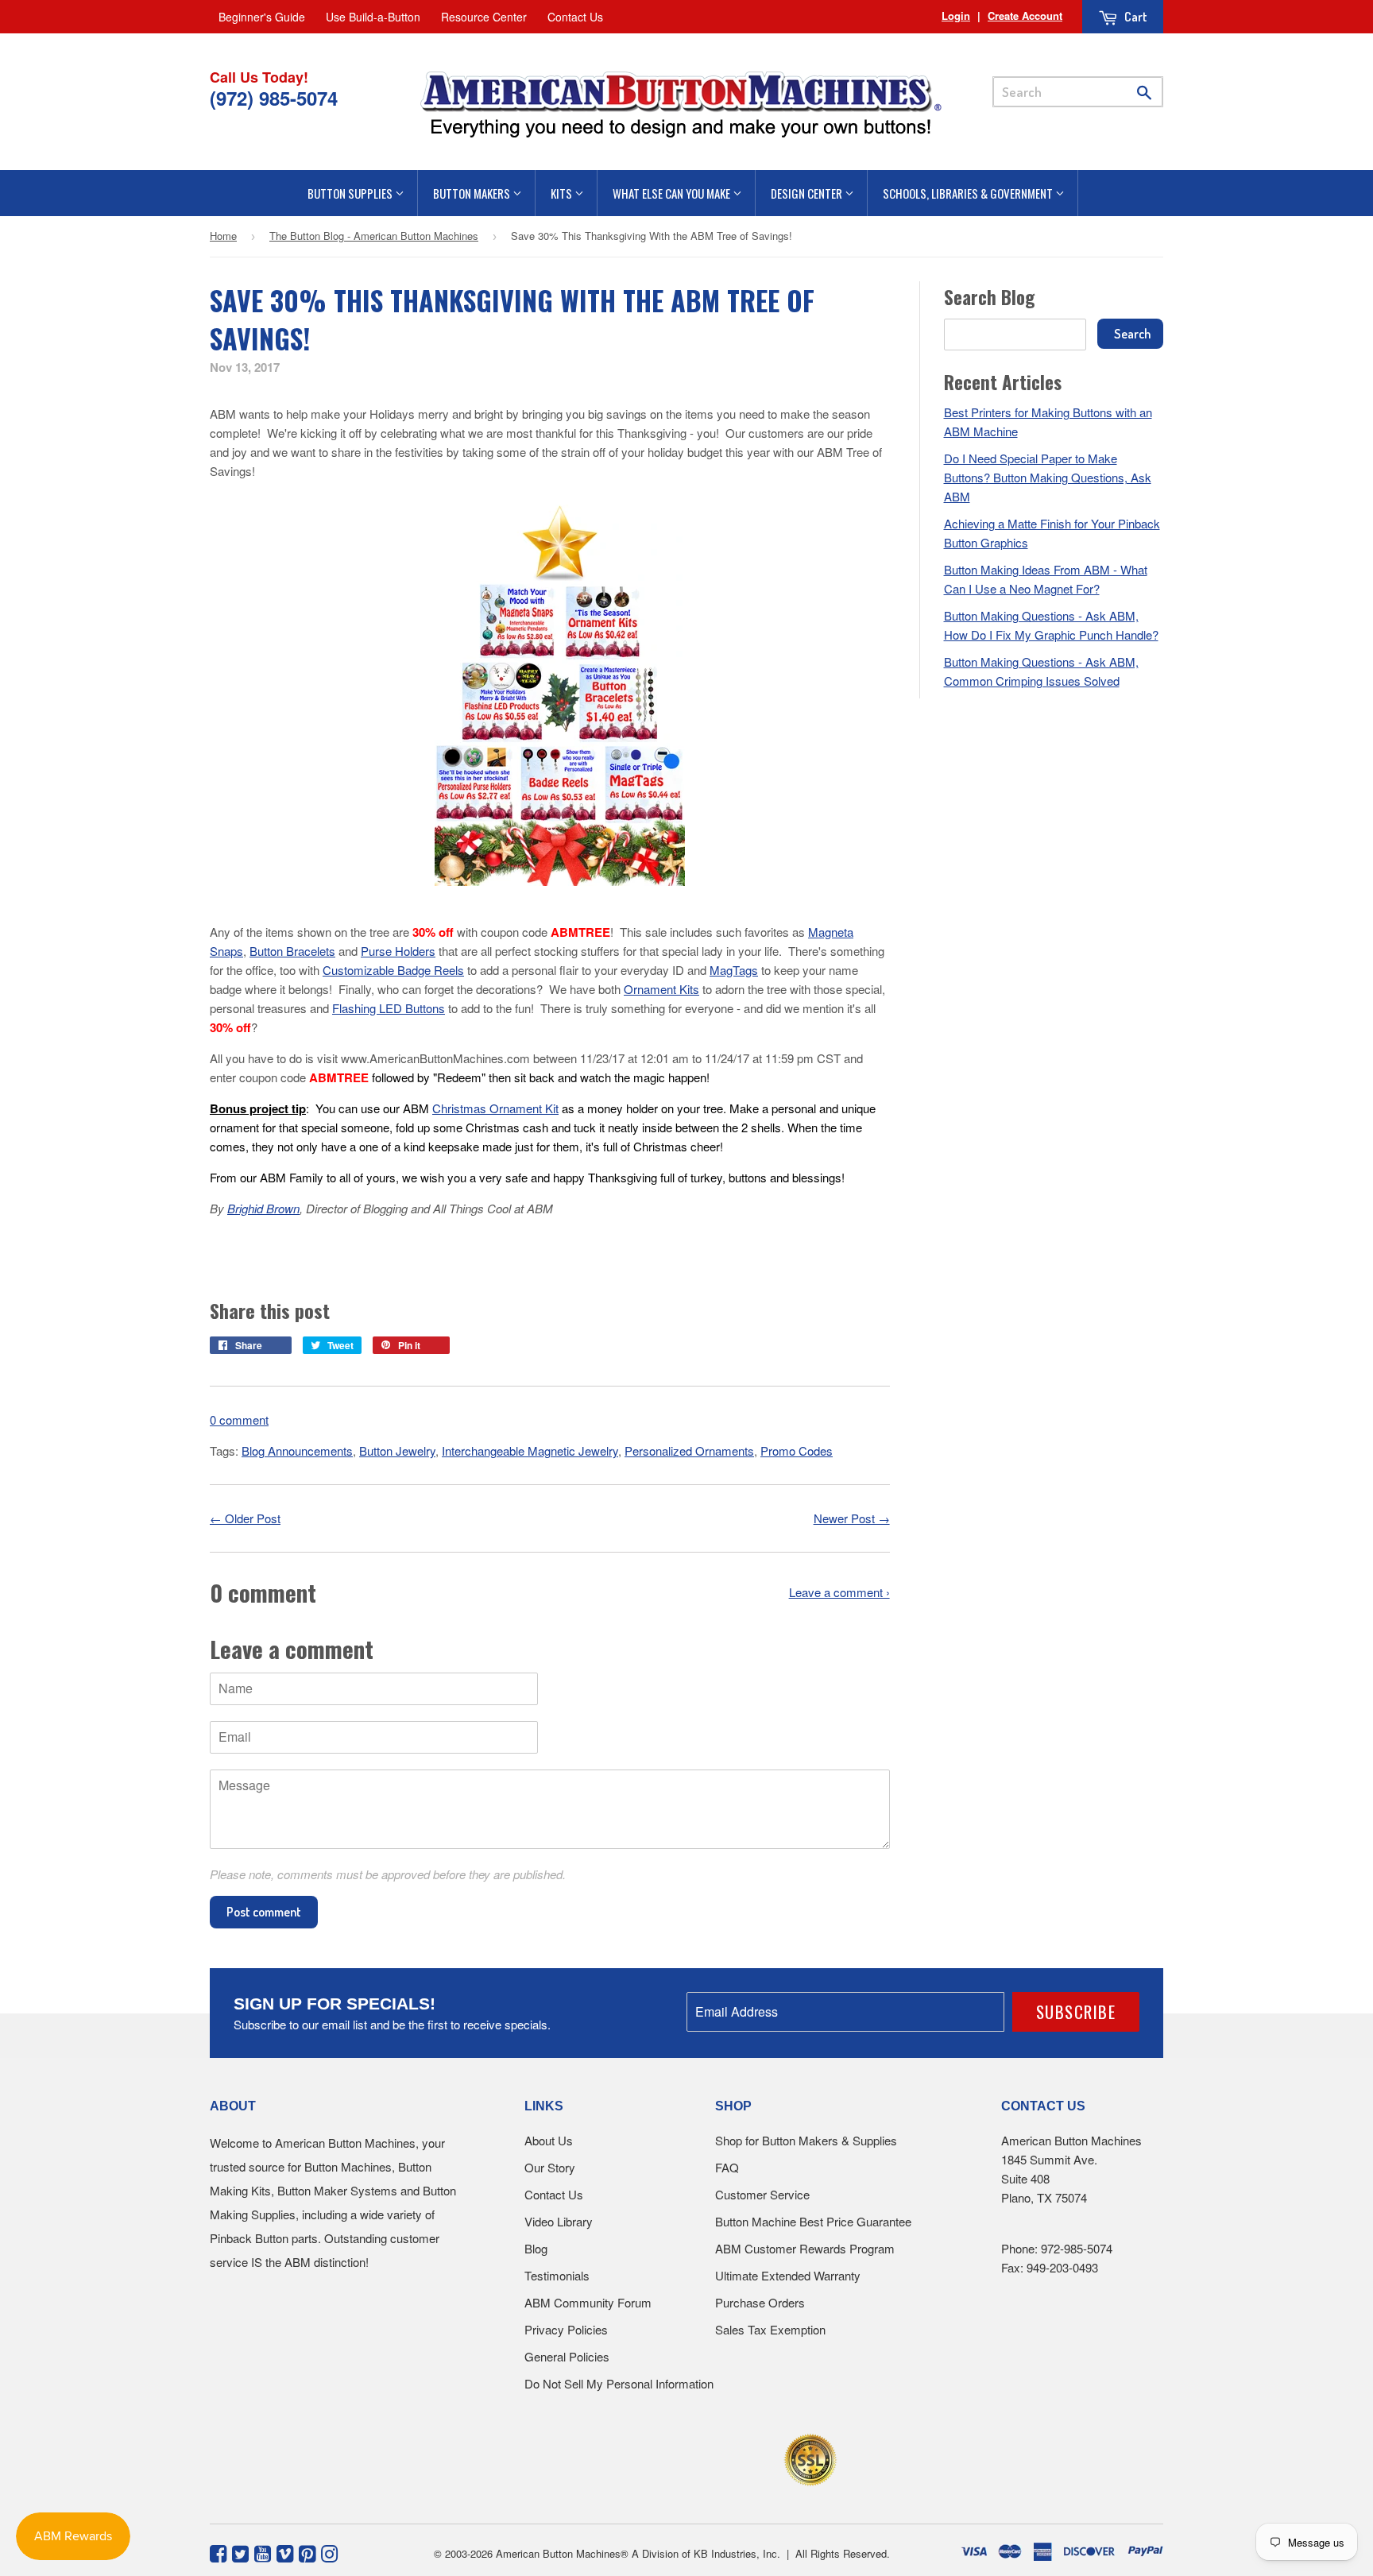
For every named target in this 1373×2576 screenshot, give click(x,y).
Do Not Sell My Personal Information (619, 2383)
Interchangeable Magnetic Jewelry (530, 1450)
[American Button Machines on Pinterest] (307, 2552)
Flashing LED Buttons (389, 1008)
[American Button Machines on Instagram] (329, 2552)
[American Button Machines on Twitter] (240, 2552)
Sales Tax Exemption (770, 2329)
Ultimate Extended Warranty (788, 2275)
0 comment (239, 1420)
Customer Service (762, 2194)
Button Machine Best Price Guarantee (813, 2221)
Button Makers (473, 193)
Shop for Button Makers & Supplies (806, 2140)
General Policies (567, 2356)
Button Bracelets (292, 951)
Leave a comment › (839, 1592)
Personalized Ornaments (689, 1450)
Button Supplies (351, 193)
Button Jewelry (397, 1450)
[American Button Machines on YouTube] (263, 2552)
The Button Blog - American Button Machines (374, 236)
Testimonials (557, 2275)
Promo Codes (797, 1450)
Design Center (808, 193)
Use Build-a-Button (373, 17)
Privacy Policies (566, 2329)
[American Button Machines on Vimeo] (285, 2552)
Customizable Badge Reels (393, 970)
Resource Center (484, 17)
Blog (536, 2248)
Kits (563, 193)
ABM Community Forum (588, 2302)
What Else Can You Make (673, 193)
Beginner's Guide (262, 17)
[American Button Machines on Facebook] (218, 2552)
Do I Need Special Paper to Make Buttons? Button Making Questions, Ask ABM (1048, 477)
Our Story (550, 2167)
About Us (549, 2140)
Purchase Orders (760, 2302)
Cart (1135, 17)
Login (956, 15)
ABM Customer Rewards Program (805, 2248)
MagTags (734, 970)
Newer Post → (852, 1518)
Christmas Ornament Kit (495, 1108)
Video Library (559, 2221)
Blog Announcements (297, 1450)
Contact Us (575, 17)
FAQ (727, 2167)
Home (223, 236)
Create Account (1025, 15)
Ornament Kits (661, 989)
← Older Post (245, 1518)
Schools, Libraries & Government (969, 193)
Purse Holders (398, 951)
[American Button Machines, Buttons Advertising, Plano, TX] (652, 2457)
